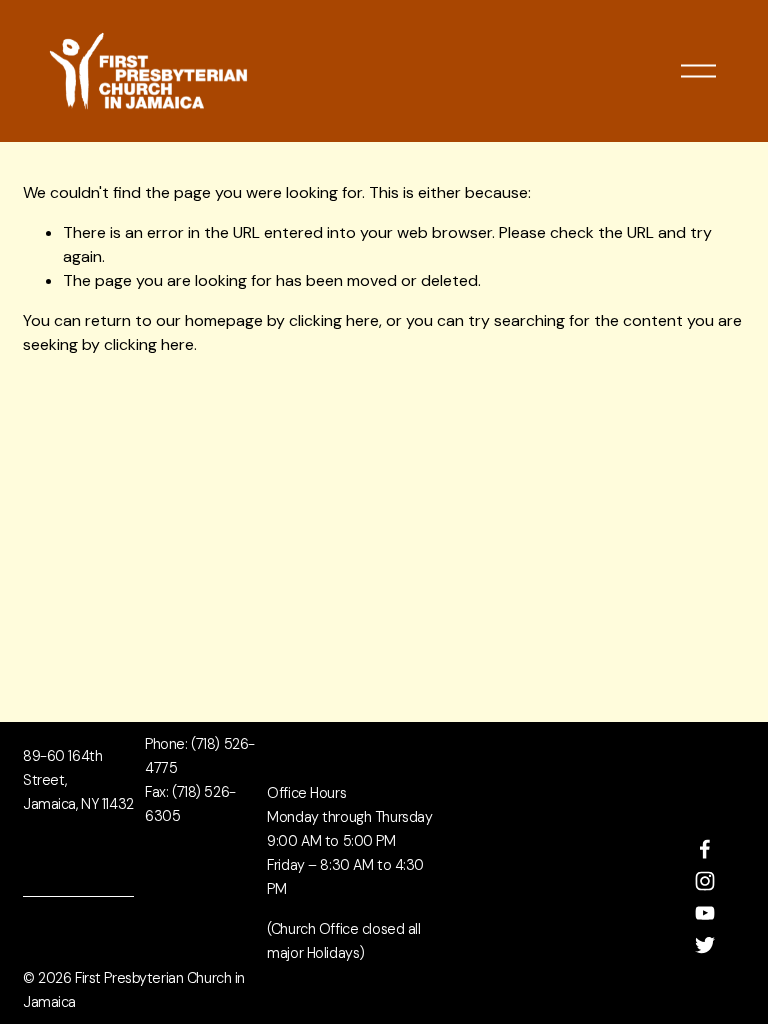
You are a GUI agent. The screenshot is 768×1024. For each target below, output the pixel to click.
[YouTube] (705, 913)
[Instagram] (705, 881)
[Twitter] (705, 945)
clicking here (334, 320)
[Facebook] (705, 849)
